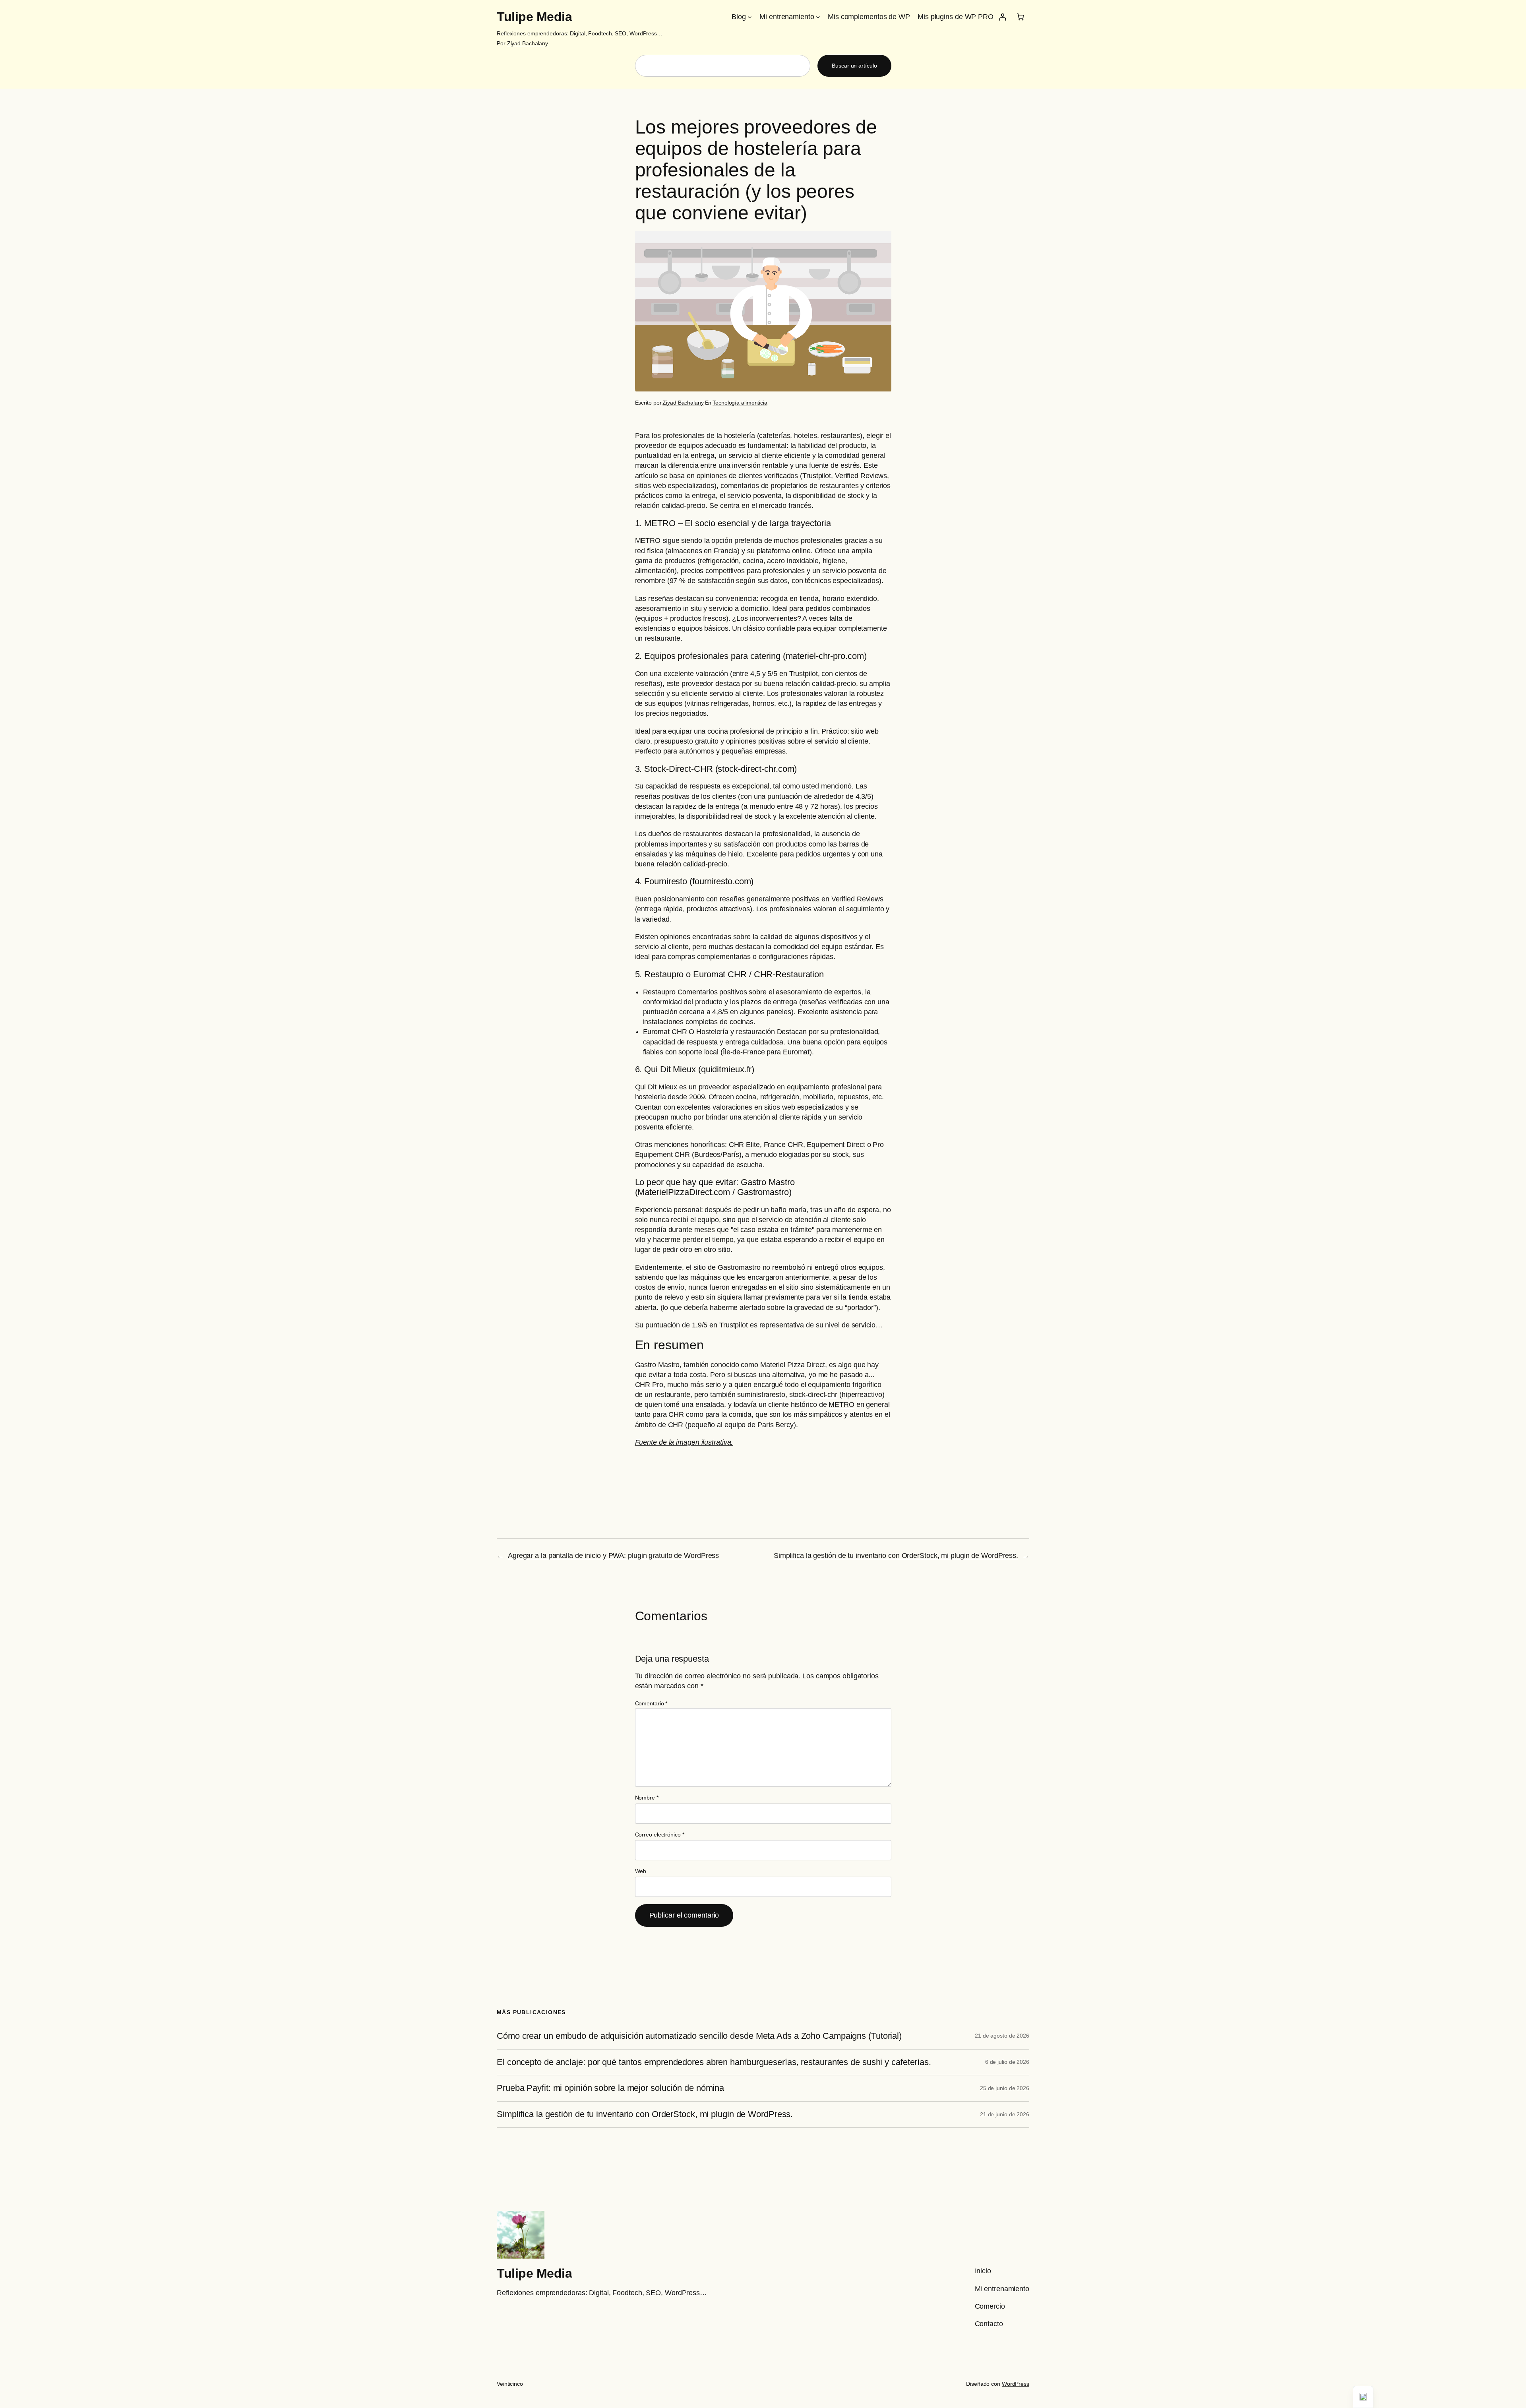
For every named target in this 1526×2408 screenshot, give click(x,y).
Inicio (983, 2271)
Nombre (647, 1798)
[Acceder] (1002, 17)
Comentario (651, 1703)
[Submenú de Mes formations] (818, 17)
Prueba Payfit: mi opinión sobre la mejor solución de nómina (610, 2088)
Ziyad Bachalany (528, 43)
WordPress (1016, 2384)
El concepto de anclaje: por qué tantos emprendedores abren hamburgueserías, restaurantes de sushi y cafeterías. (714, 2062)
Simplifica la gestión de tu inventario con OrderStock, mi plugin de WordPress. (896, 1556)
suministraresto (761, 1395)
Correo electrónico (660, 1835)
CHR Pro (649, 1385)
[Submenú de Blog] (750, 17)
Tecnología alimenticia (740, 403)
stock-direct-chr (813, 1395)
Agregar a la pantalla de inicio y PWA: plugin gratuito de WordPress (613, 1556)
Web (641, 1871)
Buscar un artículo (854, 66)
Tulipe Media (534, 17)
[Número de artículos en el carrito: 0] (1020, 17)
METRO (841, 1405)
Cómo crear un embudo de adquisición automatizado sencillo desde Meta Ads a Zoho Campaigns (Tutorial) (699, 2036)
